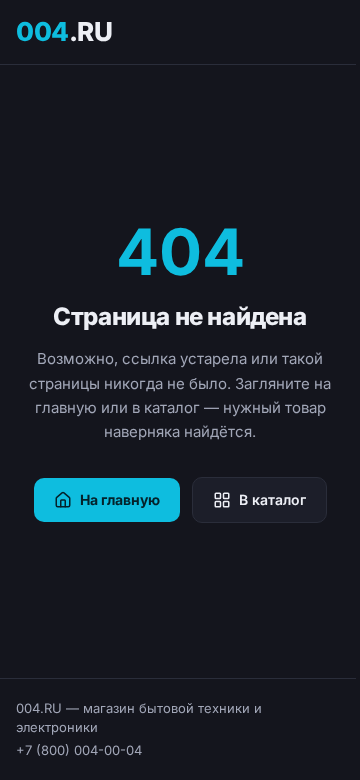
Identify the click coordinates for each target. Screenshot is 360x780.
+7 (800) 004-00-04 (79, 750)
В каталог (272, 499)
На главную (120, 499)
